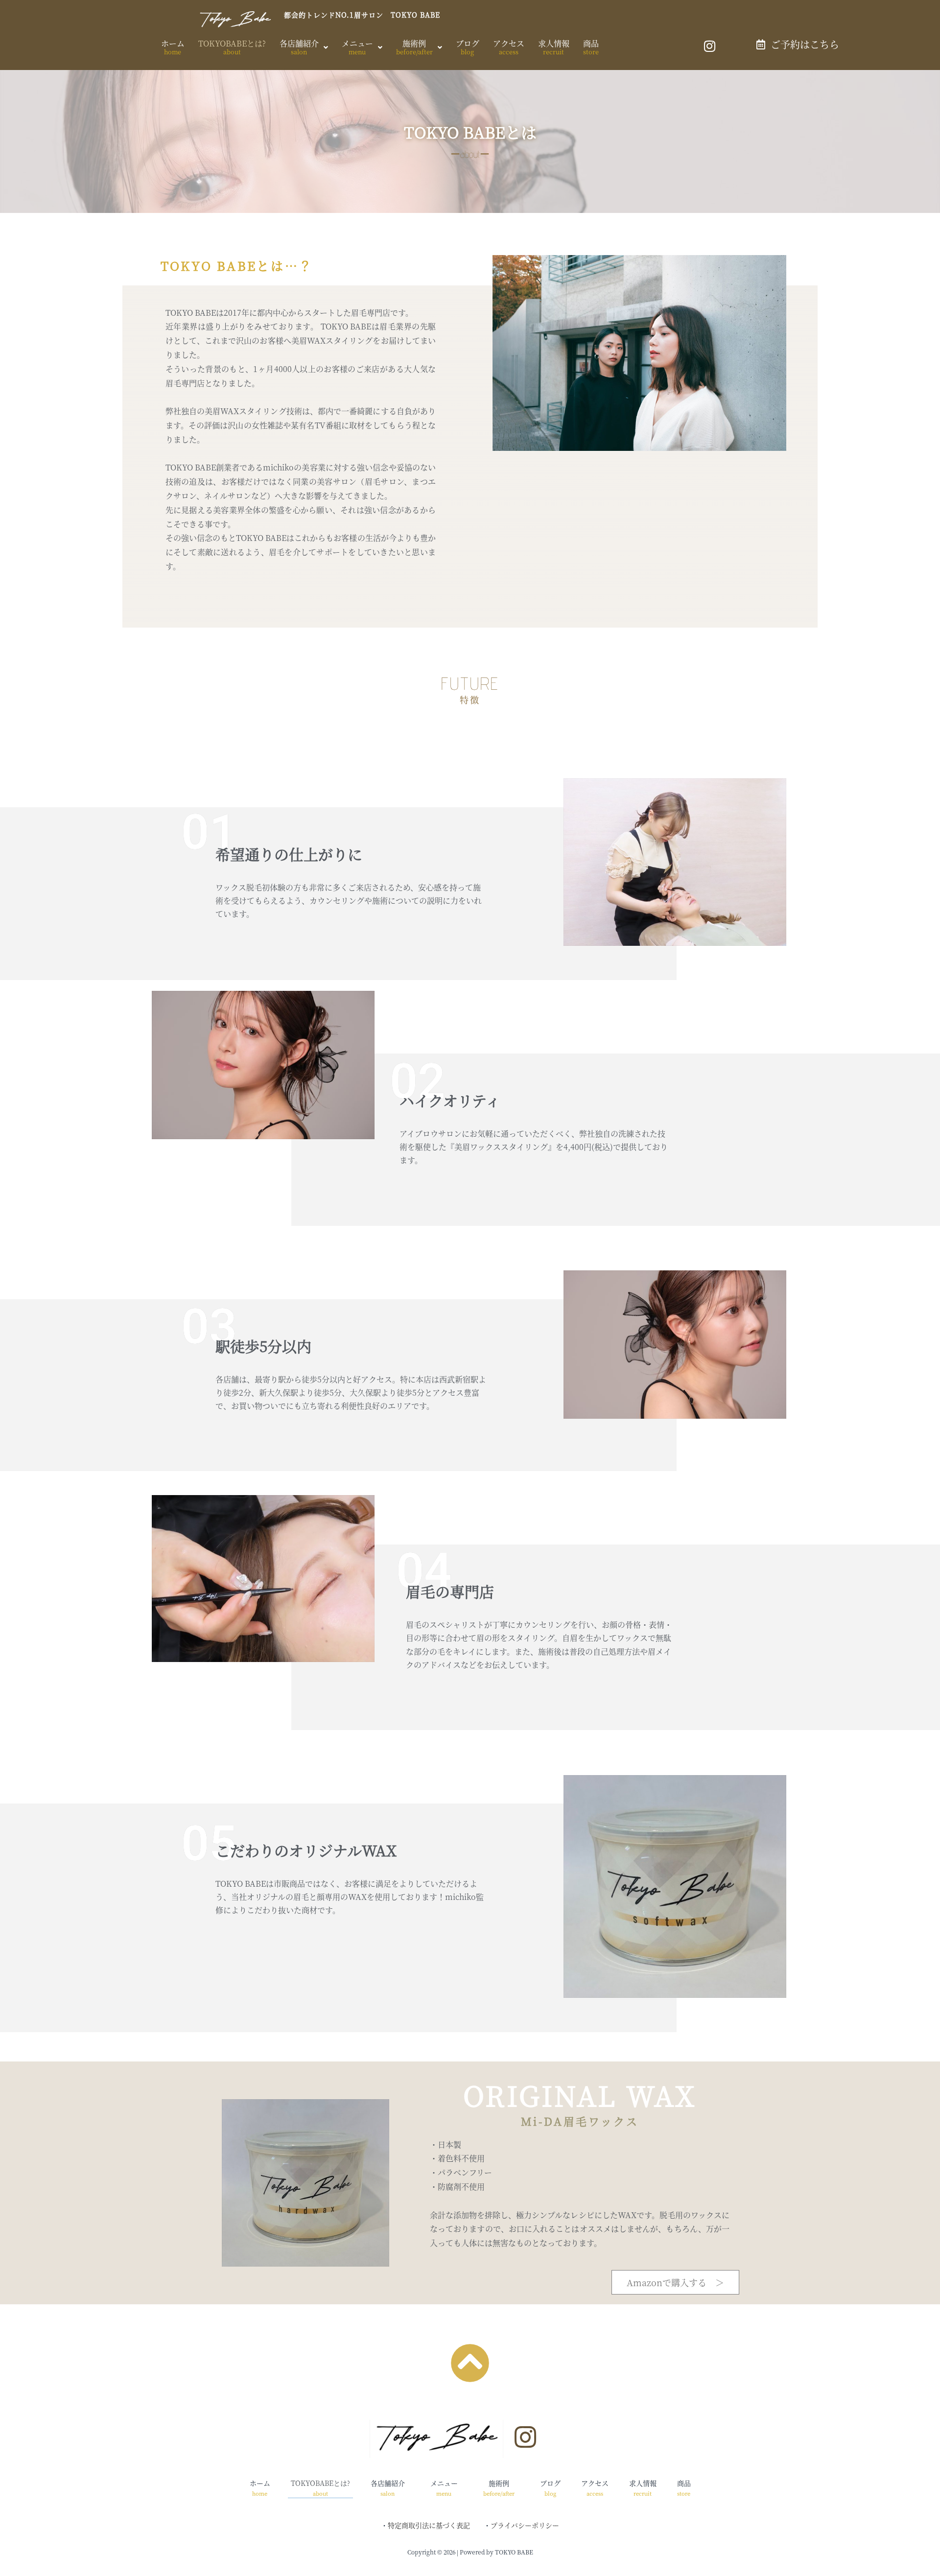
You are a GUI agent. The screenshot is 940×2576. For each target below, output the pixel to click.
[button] (304, 47)
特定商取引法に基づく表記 (429, 2525)
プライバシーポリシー (525, 2525)
